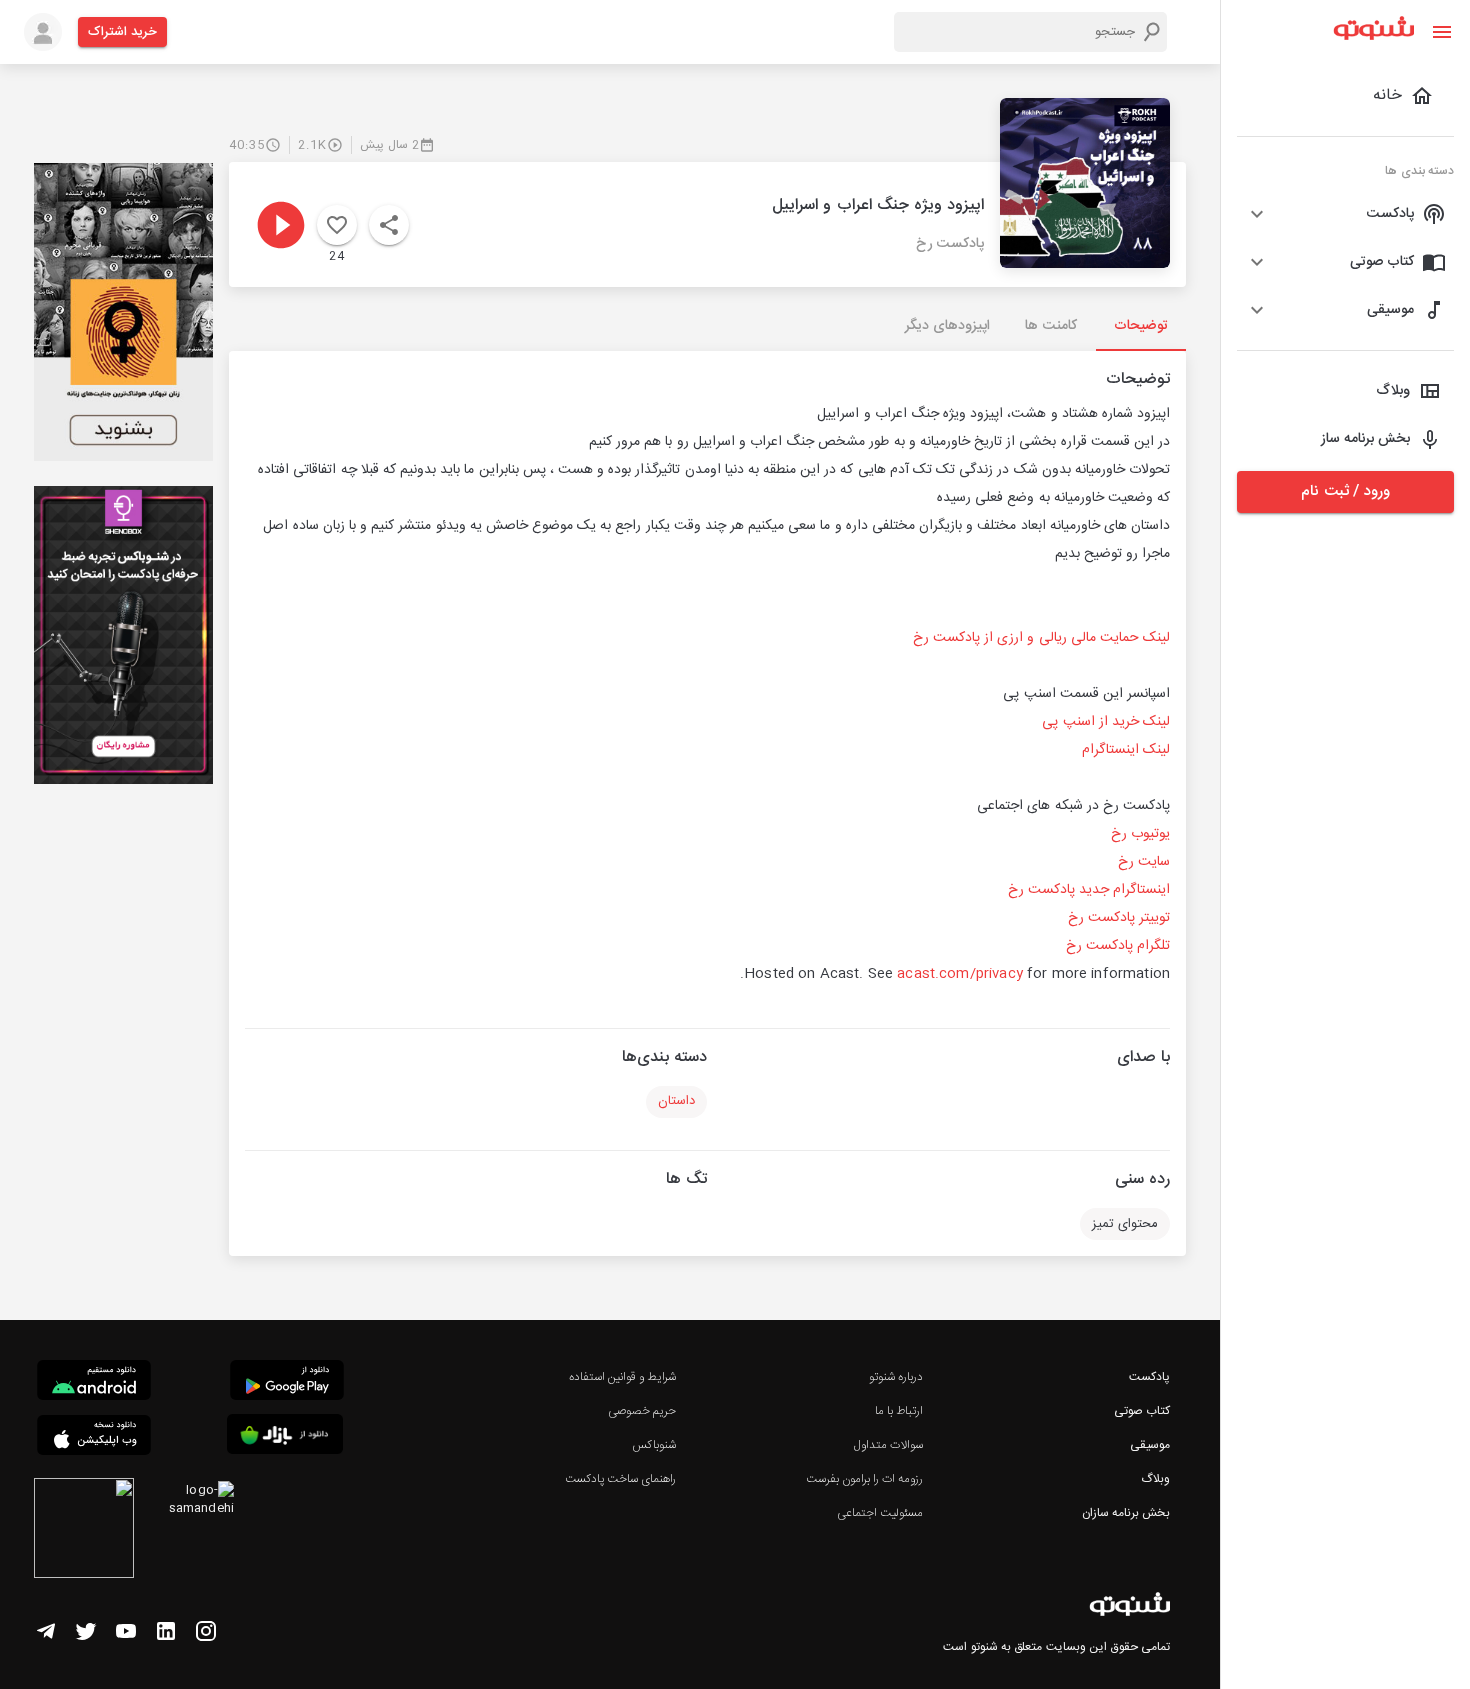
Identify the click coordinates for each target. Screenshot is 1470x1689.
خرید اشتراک (122, 32)
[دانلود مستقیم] (94, 1383)
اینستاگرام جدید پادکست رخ (1089, 890)
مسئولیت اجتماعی (880, 1513)
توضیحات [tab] (1141, 326)
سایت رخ (1144, 862)
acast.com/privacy (960, 974)
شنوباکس (654, 1445)
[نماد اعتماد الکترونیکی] (84, 1531)
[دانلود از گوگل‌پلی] (287, 1383)
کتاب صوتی (1142, 1411)
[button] (1345, 214)
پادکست (1149, 1377)
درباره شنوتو (896, 1377)
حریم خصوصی (642, 1411)
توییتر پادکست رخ (1119, 918)
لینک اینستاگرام (1126, 750)
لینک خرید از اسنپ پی (1106, 722)
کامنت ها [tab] (1050, 326)
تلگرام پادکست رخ (1118, 946)
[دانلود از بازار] (285, 1437)
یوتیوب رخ (1140, 834)
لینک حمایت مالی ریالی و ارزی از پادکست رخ (1041, 638)
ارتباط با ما (899, 1411)
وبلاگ (1155, 1479)
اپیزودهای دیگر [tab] (947, 326)
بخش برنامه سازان (1126, 1513)
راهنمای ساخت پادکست (620, 1479)
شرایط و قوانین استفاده (622, 1377)
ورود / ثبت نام (1345, 491)
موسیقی (1150, 1445)
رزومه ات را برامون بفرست (865, 1479)
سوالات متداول (888, 1445)
